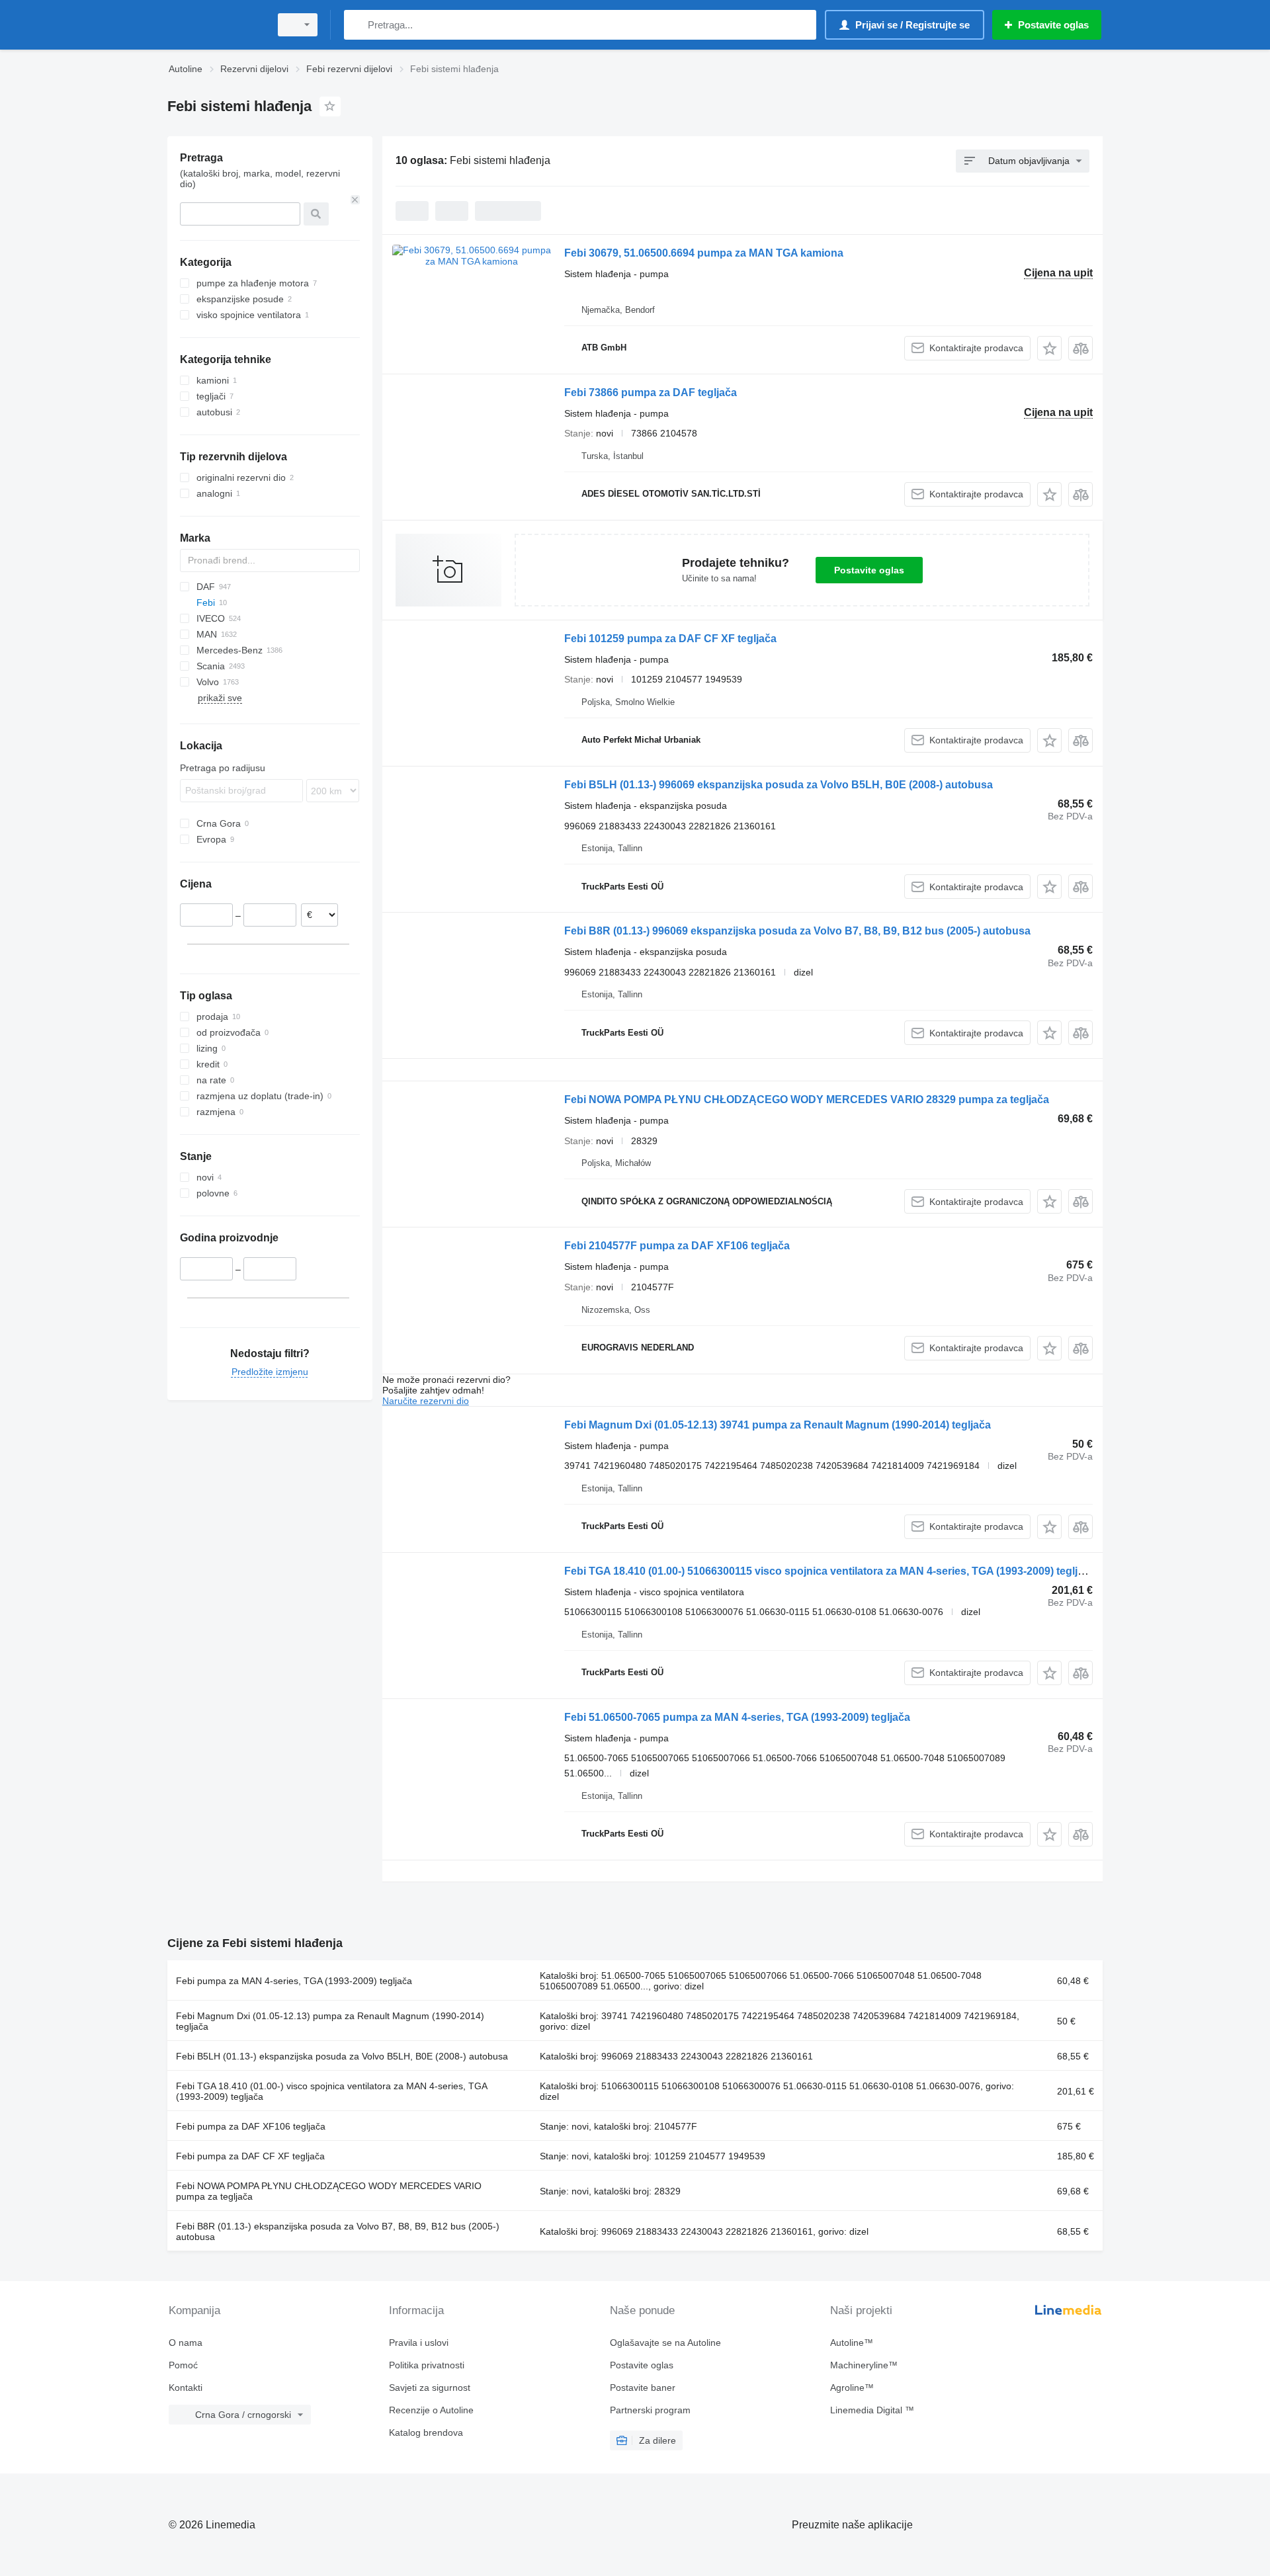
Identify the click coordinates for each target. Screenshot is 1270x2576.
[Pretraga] (357, 25)
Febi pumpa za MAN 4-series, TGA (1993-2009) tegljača (294, 1981)
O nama (186, 2343)
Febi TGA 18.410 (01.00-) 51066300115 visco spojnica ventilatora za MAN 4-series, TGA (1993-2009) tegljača (830, 1571)
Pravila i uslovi (419, 2343)
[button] (1049, 348)
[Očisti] (355, 200)
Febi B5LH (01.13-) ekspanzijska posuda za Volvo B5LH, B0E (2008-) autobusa (342, 2056)
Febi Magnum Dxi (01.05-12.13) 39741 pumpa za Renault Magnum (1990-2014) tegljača (778, 1425)
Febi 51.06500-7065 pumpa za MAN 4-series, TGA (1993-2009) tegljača (737, 1717)
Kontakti (186, 2388)
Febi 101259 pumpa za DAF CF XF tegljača (670, 639)
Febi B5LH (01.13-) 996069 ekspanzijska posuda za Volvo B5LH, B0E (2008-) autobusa (779, 785)
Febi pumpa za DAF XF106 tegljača (251, 2126)
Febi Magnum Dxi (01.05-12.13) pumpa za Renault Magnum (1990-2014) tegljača (330, 2021)
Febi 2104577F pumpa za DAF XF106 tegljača (677, 1246)
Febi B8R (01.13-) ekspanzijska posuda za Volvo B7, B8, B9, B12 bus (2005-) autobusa (338, 2231)
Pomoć (183, 2365)
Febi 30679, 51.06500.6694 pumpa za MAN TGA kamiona (704, 253)
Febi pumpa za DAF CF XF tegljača (250, 2156)
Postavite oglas (869, 570)
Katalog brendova (426, 2432)
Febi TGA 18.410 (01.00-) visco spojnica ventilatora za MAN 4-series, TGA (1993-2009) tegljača (331, 2091)
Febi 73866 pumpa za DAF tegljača (651, 393)
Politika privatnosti (427, 2365)
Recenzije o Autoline (431, 2410)
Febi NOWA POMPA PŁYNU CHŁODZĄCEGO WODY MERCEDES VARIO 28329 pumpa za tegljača (807, 1100)
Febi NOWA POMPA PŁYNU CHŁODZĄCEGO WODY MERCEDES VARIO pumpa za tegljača (329, 2191)
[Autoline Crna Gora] (215, 25)
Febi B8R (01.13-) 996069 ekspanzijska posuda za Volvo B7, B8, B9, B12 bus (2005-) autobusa (797, 931)
